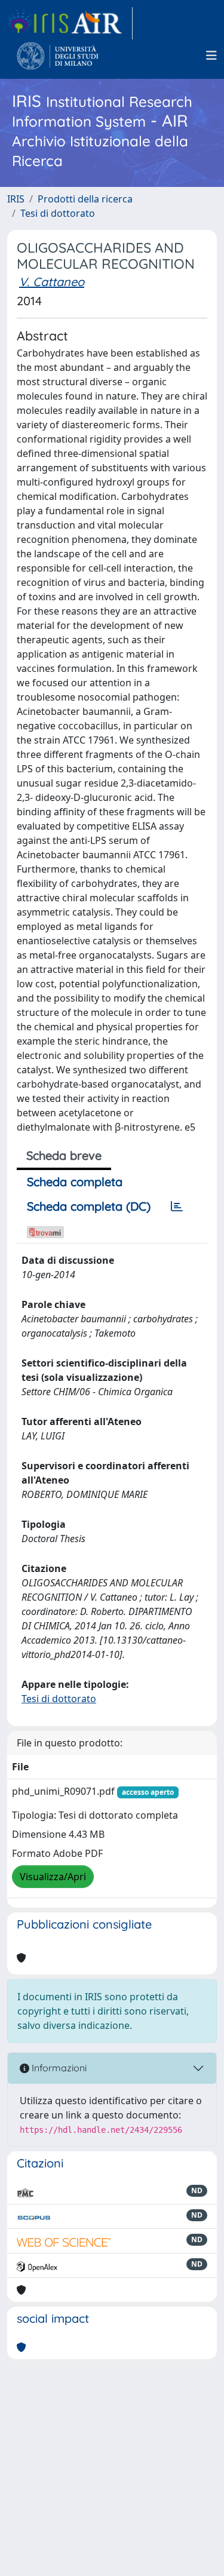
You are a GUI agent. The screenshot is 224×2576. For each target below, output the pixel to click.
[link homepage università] (58, 56)
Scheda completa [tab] (75, 1182)
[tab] (177, 1206)
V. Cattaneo (52, 282)
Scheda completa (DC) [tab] (89, 1206)
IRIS (16, 199)
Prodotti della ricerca (85, 199)
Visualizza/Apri (53, 1877)
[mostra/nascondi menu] (211, 56)
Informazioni (58, 2068)
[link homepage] (70, 23)
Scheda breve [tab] (64, 1155)
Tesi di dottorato (58, 213)
